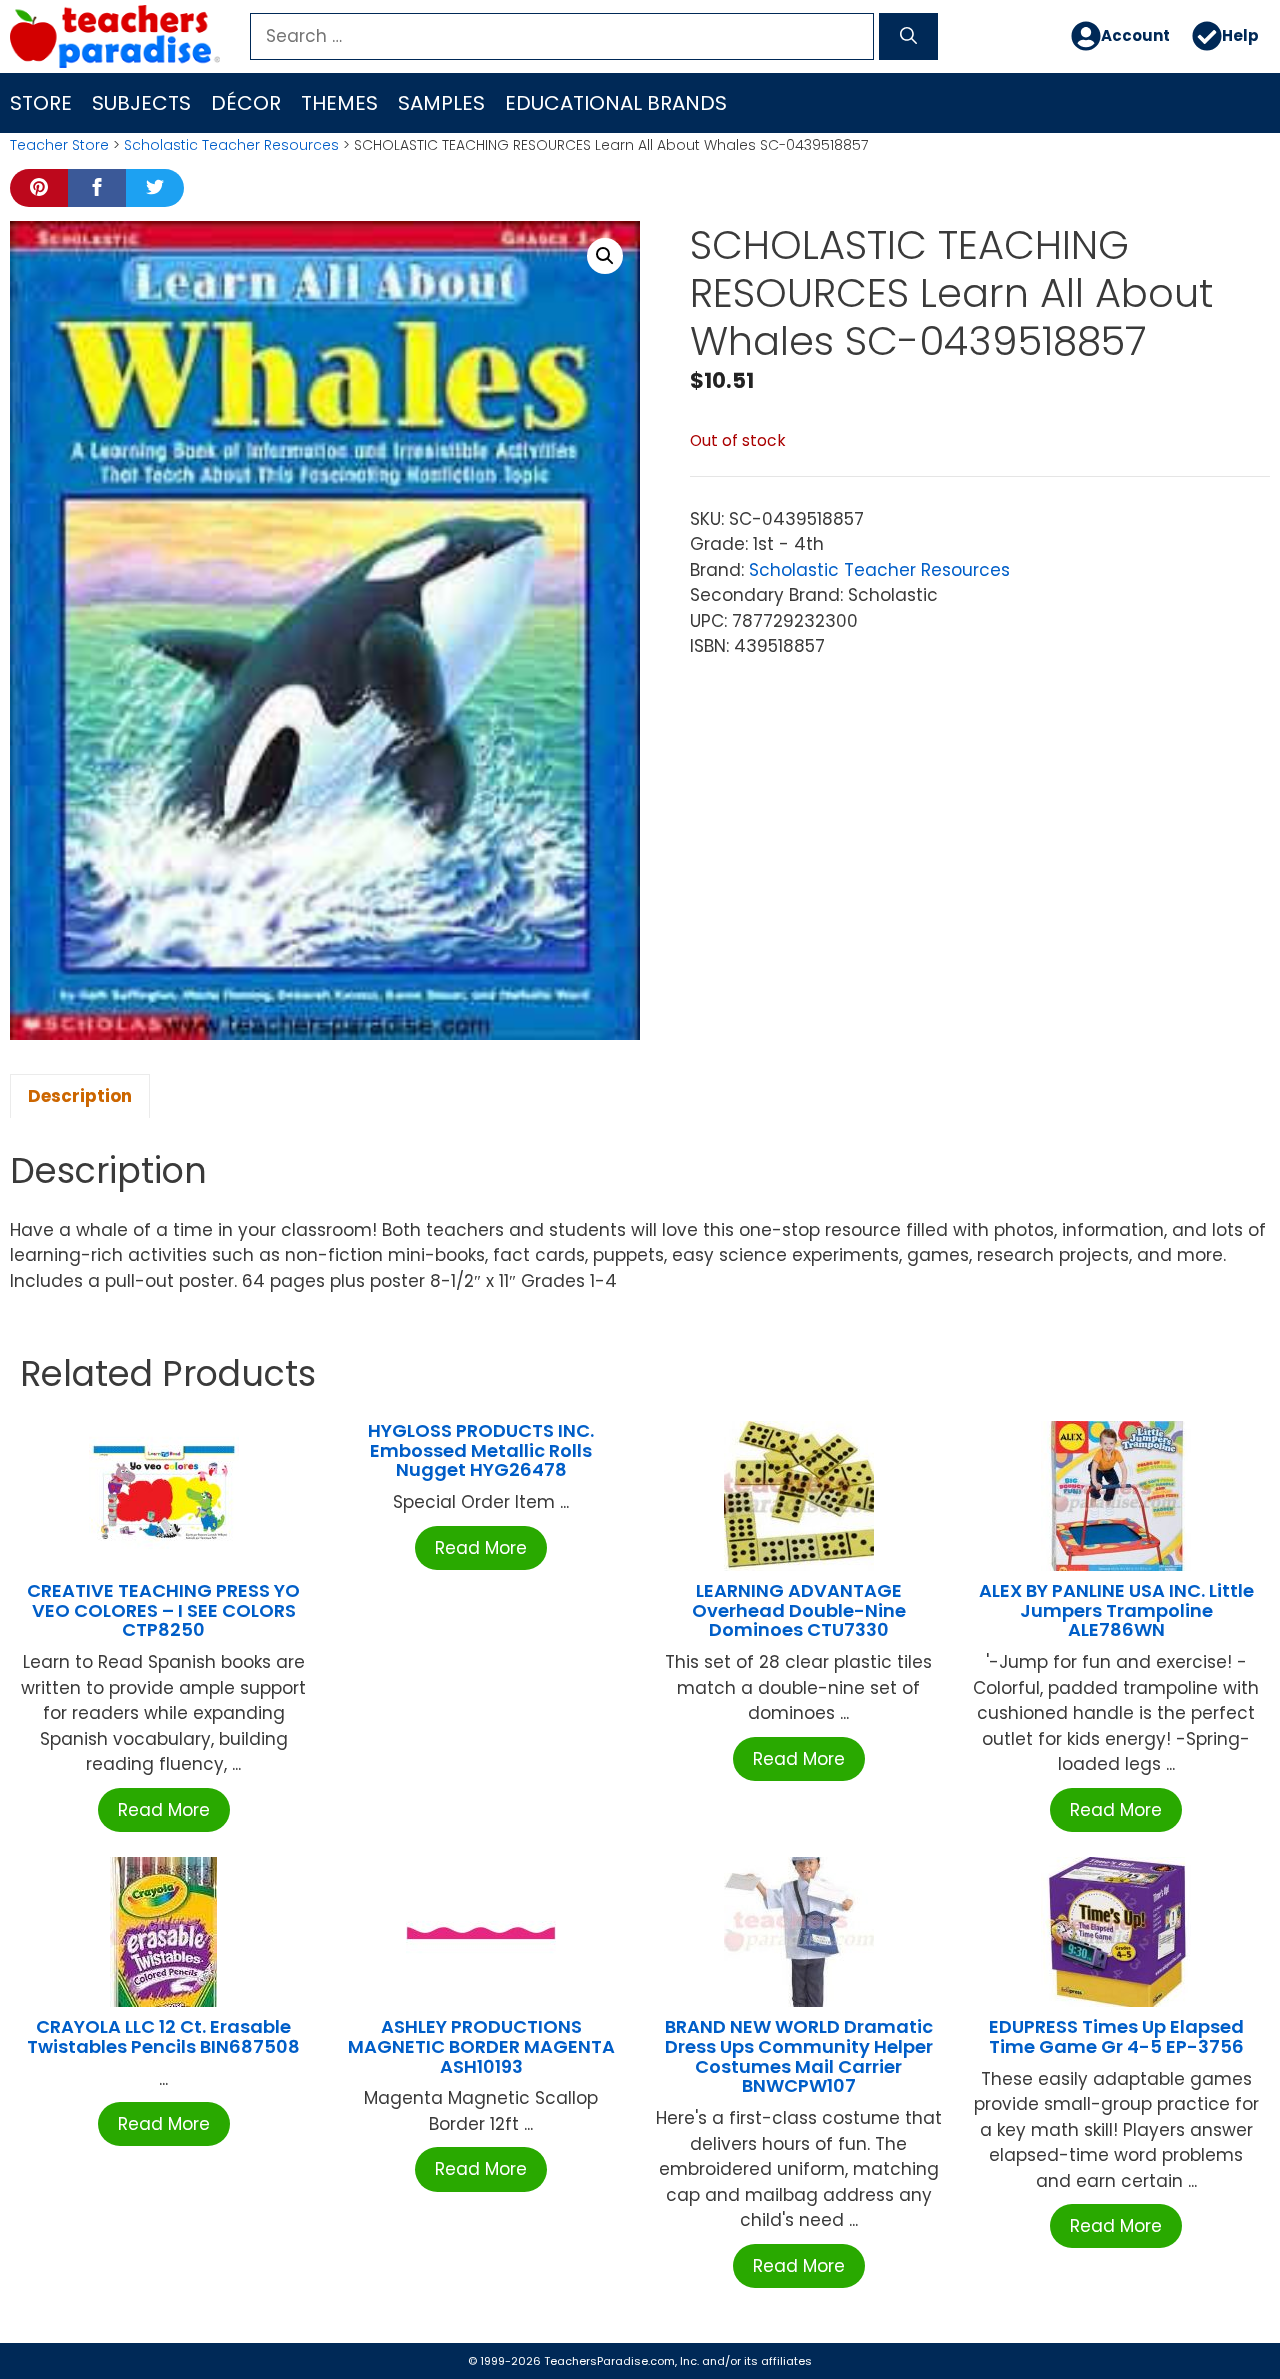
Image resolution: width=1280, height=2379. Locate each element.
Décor (246, 103)
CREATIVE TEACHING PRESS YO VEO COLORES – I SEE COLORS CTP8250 (163, 1610)
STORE (41, 103)
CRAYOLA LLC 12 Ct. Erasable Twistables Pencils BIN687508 (163, 2036)
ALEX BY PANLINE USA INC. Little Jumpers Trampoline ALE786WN (1116, 1610)
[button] (605, 256)
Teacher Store (59, 145)
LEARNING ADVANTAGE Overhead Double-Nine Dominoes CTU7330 (799, 1610)
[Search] (908, 37)
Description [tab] (80, 1096)
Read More (164, 1810)
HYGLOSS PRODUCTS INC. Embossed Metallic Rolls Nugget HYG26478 (481, 1450)
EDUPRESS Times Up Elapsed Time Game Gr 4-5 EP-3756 (1116, 2036)
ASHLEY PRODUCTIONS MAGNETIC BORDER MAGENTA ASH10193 (481, 2046)
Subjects (141, 103)
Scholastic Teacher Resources (231, 145)
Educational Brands (616, 103)
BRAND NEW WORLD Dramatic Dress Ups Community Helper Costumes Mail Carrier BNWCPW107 (799, 2056)
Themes (339, 103)
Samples (441, 103)
